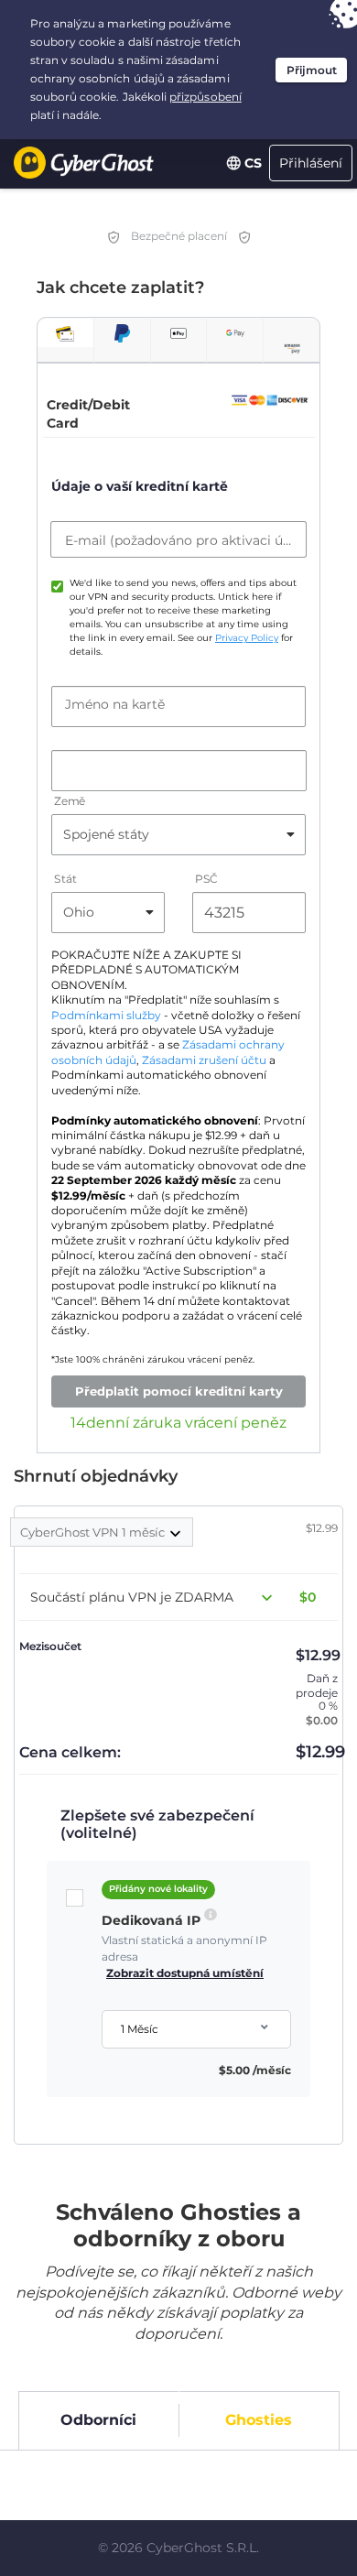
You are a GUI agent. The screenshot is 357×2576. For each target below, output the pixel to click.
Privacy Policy (247, 638)
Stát (65, 879)
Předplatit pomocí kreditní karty (179, 1391)
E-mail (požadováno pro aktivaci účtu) (178, 540)
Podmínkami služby (106, 1016)
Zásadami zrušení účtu (204, 1060)
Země (70, 801)
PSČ (206, 879)
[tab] (65, 333)
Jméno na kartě (115, 704)
